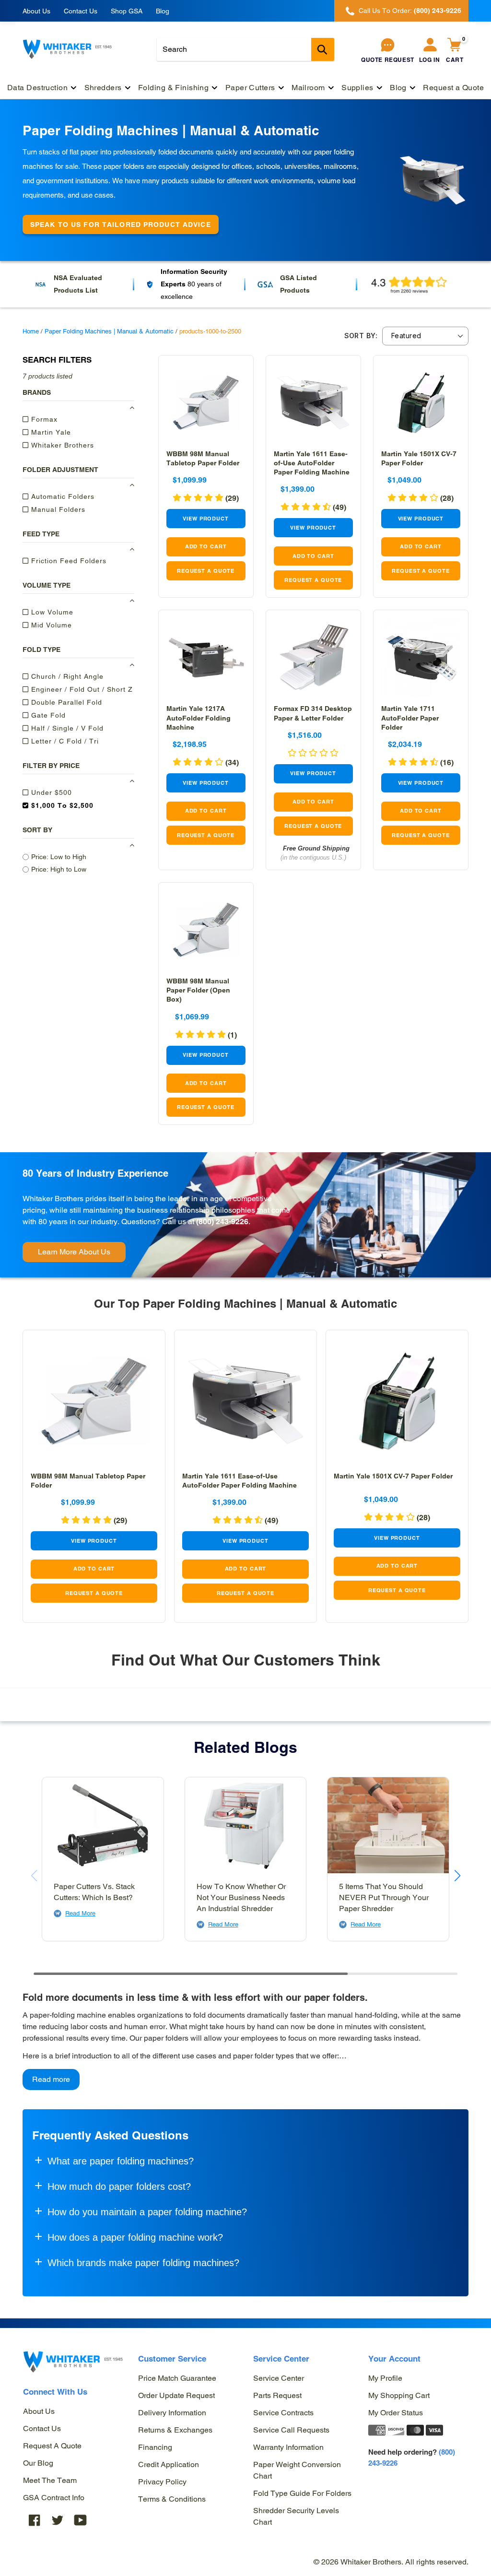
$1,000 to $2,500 (61, 805)
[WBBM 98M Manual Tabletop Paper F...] (206, 403)
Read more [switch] (51, 2079)
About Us (36, 11)
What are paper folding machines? (121, 2161)
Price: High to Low (59, 869)
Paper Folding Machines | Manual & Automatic (109, 331)
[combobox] (245, 49)
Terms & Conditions (172, 2499)
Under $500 (50, 792)
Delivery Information (172, 2413)
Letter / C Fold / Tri (64, 741)
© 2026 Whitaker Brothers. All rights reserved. (391, 2562)
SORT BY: (361, 336)
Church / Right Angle (66, 676)
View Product (206, 519)
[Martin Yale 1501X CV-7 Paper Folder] (421, 403)
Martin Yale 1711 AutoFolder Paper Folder (410, 718)
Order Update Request (176, 2395)
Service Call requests (291, 2430)
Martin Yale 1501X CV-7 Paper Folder (393, 1476)
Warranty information (288, 2447)
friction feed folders (68, 561)
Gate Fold (47, 715)
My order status (396, 2413)
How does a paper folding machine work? (135, 2237)
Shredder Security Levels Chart (296, 2516)
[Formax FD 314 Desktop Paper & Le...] (313, 657)
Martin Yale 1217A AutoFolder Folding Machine (199, 718)
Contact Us (81, 11)
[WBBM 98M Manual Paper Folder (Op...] (206, 930)
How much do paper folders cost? (119, 2186)
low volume (51, 612)
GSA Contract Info (54, 2498)
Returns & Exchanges (175, 2430)
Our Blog (38, 2463)
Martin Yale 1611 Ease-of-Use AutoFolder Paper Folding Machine (312, 463)
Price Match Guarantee (177, 2378)
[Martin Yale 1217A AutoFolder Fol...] (206, 657)
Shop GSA (127, 11)
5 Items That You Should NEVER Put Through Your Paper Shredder (384, 1897)
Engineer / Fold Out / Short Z (81, 689)
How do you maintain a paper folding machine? (147, 2212)
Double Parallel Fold (65, 702)
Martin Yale (50, 432)
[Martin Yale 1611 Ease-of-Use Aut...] (313, 403)
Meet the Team (50, 2480)
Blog (163, 11)
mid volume (50, 625)
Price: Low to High (59, 857)
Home (31, 331)
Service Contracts (283, 2413)
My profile (385, 2378)
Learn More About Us (74, 1252)
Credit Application (169, 2464)
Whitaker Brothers (61, 445)
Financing (155, 2447)
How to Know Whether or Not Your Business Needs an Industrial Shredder (241, 1897)
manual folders (57, 509)
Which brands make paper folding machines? (143, 2263)
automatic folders (62, 496)
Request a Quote (52, 2446)
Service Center (279, 2378)
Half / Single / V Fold (66, 728)
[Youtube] (81, 2520)
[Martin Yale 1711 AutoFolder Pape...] (421, 657)
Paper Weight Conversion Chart (297, 2470)
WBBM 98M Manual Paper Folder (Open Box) (198, 990)
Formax (43, 419)
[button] (206, 498)
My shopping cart (399, 2395)
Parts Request (277, 2395)
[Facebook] (35, 2520)
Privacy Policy (162, 2482)
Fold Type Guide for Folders (302, 2493)
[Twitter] (58, 2520)
